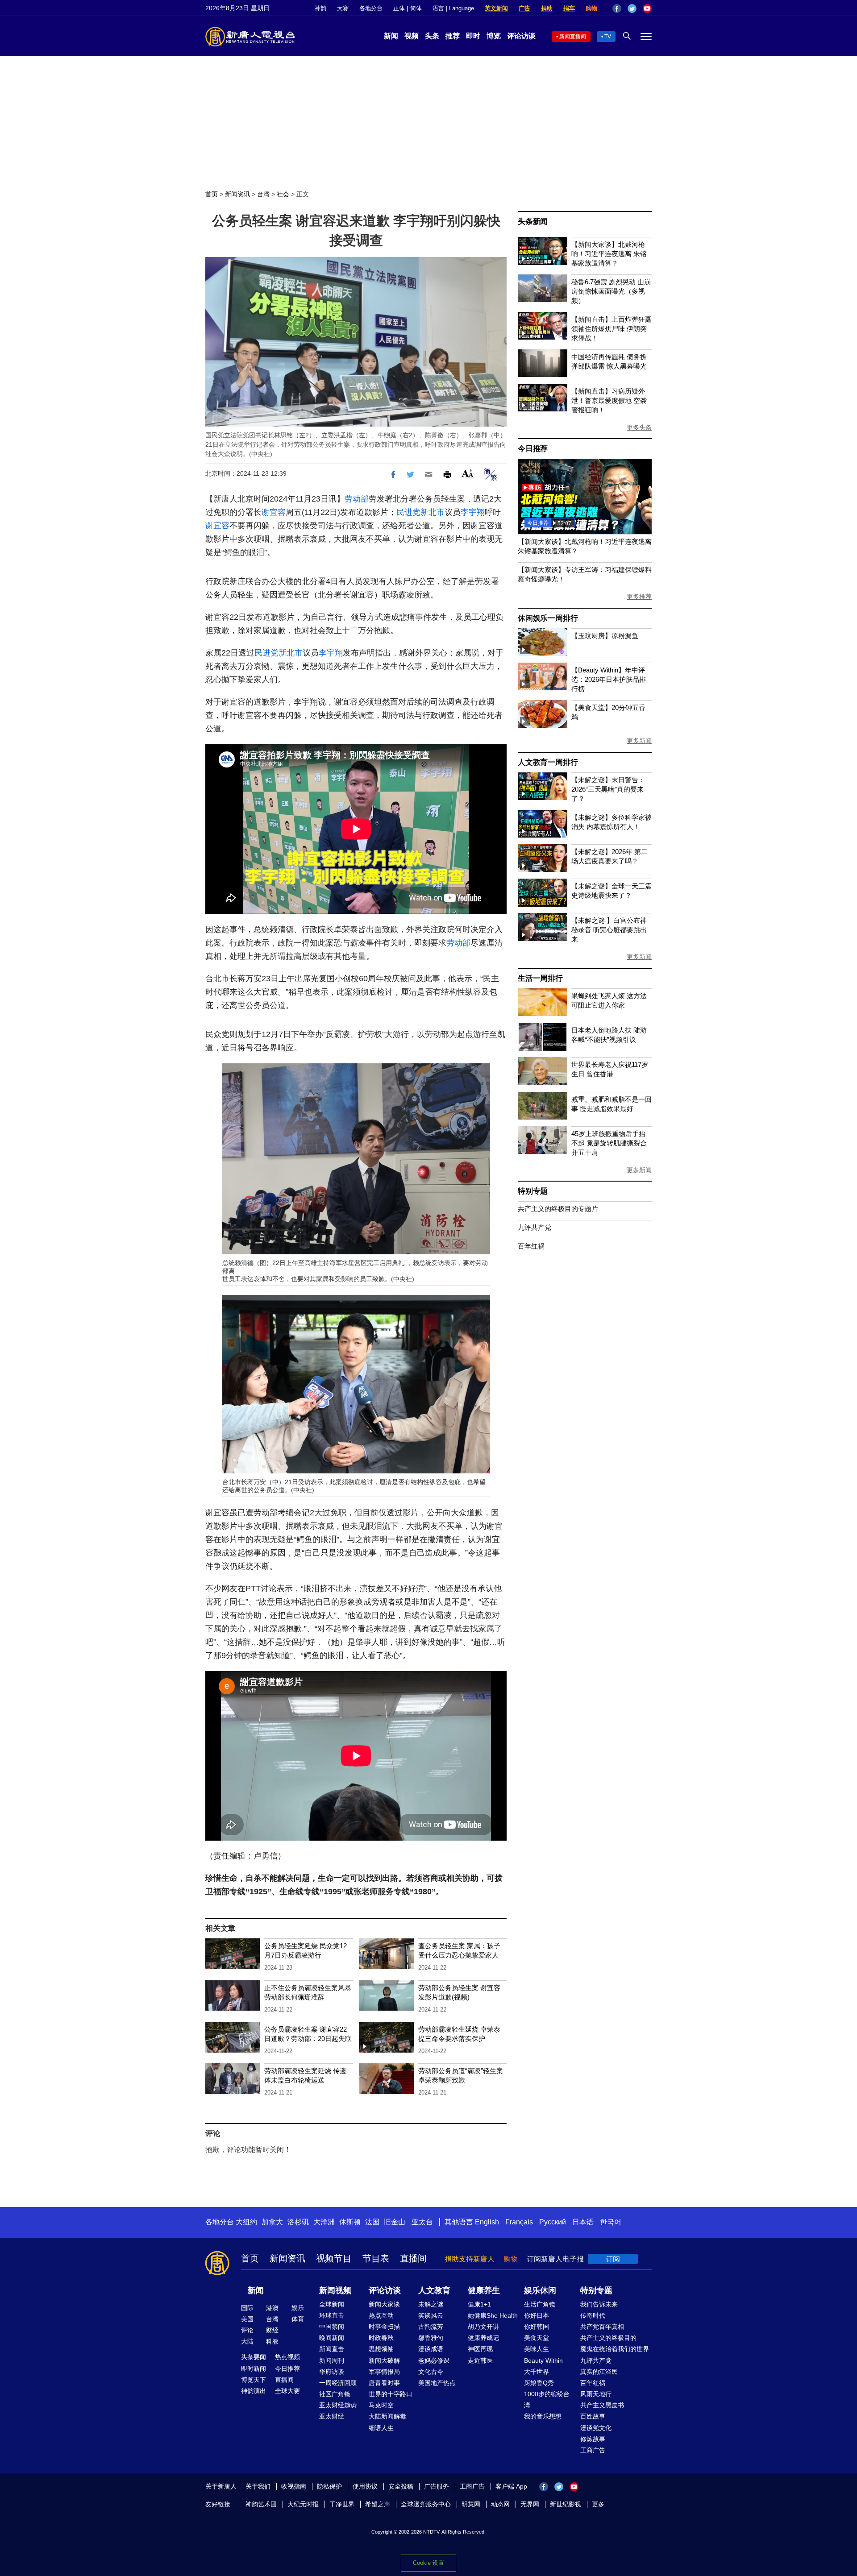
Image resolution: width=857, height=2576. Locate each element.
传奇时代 (593, 2315)
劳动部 (357, 499)
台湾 (263, 194)
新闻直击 (332, 2349)
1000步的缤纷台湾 (547, 2400)
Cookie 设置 (428, 2563)
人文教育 (434, 2290)
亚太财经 (332, 2416)
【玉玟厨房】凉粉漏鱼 (605, 636)
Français (519, 2222)
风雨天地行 (596, 2394)
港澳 (272, 2308)
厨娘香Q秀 (539, 2383)
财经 (272, 2330)
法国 (372, 2222)
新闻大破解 (384, 2360)
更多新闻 (639, 741)
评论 (247, 2330)
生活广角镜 (540, 2304)
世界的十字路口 (391, 2394)
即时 (473, 36)
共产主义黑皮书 (602, 2405)
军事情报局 (384, 2372)
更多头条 (639, 427)
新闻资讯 (237, 194)
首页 (212, 194)
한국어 (611, 2222)
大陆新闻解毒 (387, 2416)
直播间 (413, 2258)
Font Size (468, 473)
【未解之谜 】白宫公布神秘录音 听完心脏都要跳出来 (609, 930)
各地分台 (371, 8)
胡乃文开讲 (483, 2327)
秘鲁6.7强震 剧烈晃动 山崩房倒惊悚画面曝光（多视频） (611, 291)
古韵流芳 (431, 2327)
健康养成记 (483, 2338)
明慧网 (471, 2504)
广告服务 (437, 2486)
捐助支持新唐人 (470, 2259)
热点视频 (287, 2357)
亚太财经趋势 (338, 2405)
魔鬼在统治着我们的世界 (615, 2349)
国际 (247, 2308)
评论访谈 (521, 36)
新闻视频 (335, 2290)
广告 (524, 8)
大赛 (343, 8)
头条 (432, 36)
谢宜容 (274, 512)
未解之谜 (431, 2304)
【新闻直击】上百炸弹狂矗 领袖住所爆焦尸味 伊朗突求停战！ (612, 329)
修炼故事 (593, 2439)
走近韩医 (480, 2360)
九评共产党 (535, 1227)
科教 (272, 2341)
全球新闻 (332, 2304)
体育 (298, 2319)
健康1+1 (479, 2304)
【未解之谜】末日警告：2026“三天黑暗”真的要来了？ (608, 789)
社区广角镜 (335, 2394)
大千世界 (537, 2372)
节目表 (376, 2258)
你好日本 (537, 2315)
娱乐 (298, 2308)
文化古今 (431, 2372)
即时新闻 (254, 2369)
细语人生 (381, 2428)
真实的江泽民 (599, 2372)
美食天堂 (537, 2338)
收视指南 (294, 2486)
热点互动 (381, 2315)
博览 (494, 36)
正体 (399, 8)
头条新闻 (533, 222)
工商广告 (593, 2450)
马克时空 (381, 2405)
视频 (412, 36)
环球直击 (332, 2315)
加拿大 (272, 2222)
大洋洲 (324, 2222)
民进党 (408, 512)
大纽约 (246, 2222)
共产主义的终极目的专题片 (558, 1209)
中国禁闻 (332, 2327)
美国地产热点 (437, 2383)
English (487, 2222)
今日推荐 (533, 449)
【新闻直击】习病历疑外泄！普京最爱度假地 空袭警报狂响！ (609, 400)
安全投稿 (401, 2486)
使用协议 (365, 2486)
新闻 (391, 36)
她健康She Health (493, 2315)
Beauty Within (543, 2360)
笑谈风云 (431, 2315)
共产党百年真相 (602, 2327)
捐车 (569, 8)
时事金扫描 (384, 2327)
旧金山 (395, 2222)
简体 (416, 8)
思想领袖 (381, 2349)
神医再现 (480, 2349)
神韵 (320, 8)
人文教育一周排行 (548, 762)
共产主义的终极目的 (608, 2338)
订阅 (613, 2259)
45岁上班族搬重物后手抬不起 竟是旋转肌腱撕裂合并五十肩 (609, 1143)
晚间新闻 (332, 2338)
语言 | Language (453, 8)
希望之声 (378, 2504)
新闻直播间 (573, 37)
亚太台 (422, 2222)
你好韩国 (537, 2327)
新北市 (433, 512)
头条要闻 (254, 2357)
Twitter (632, 8)
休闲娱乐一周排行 (548, 618)
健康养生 (484, 2290)
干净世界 (342, 2504)
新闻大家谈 (384, 2304)
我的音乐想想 (543, 2416)
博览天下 (254, 2380)
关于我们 (258, 2486)
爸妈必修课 (434, 2360)
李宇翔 (473, 512)
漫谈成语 (431, 2349)
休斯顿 (350, 2222)
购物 (591, 8)
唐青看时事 (384, 2383)
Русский (553, 2222)
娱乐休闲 (540, 2290)
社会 (283, 194)
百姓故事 (593, 2416)
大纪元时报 (303, 2504)
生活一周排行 (540, 978)
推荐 (453, 36)
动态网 (500, 2504)
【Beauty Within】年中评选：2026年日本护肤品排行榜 (609, 679)
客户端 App (511, 2486)
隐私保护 (329, 2486)
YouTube (647, 8)
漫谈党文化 (596, 2428)
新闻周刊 (332, 2360)
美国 (247, 2319)
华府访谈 (332, 2372)
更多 (598, 2504)
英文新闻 (496, 8)
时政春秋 (381, 2338)
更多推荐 (639, 597)
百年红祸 (531, 1246)
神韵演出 (254, 2391)
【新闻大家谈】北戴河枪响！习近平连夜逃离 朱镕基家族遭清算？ (609, 254)
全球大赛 (287, 2391)
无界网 (530, 2504)
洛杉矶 (298, 2222)
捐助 (547, 8)
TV (608, 37)
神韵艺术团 (261, 2504)
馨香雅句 (431, 2338)
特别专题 (533, 1191)
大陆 (247, 2341)
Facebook (617, 8)
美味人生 (537, 2349)
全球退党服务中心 (426, 2504)
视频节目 (334, 2258)
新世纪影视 (566, 2504)
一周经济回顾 (338, 2383)
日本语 (583, 2222)
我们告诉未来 (599, 2304)
